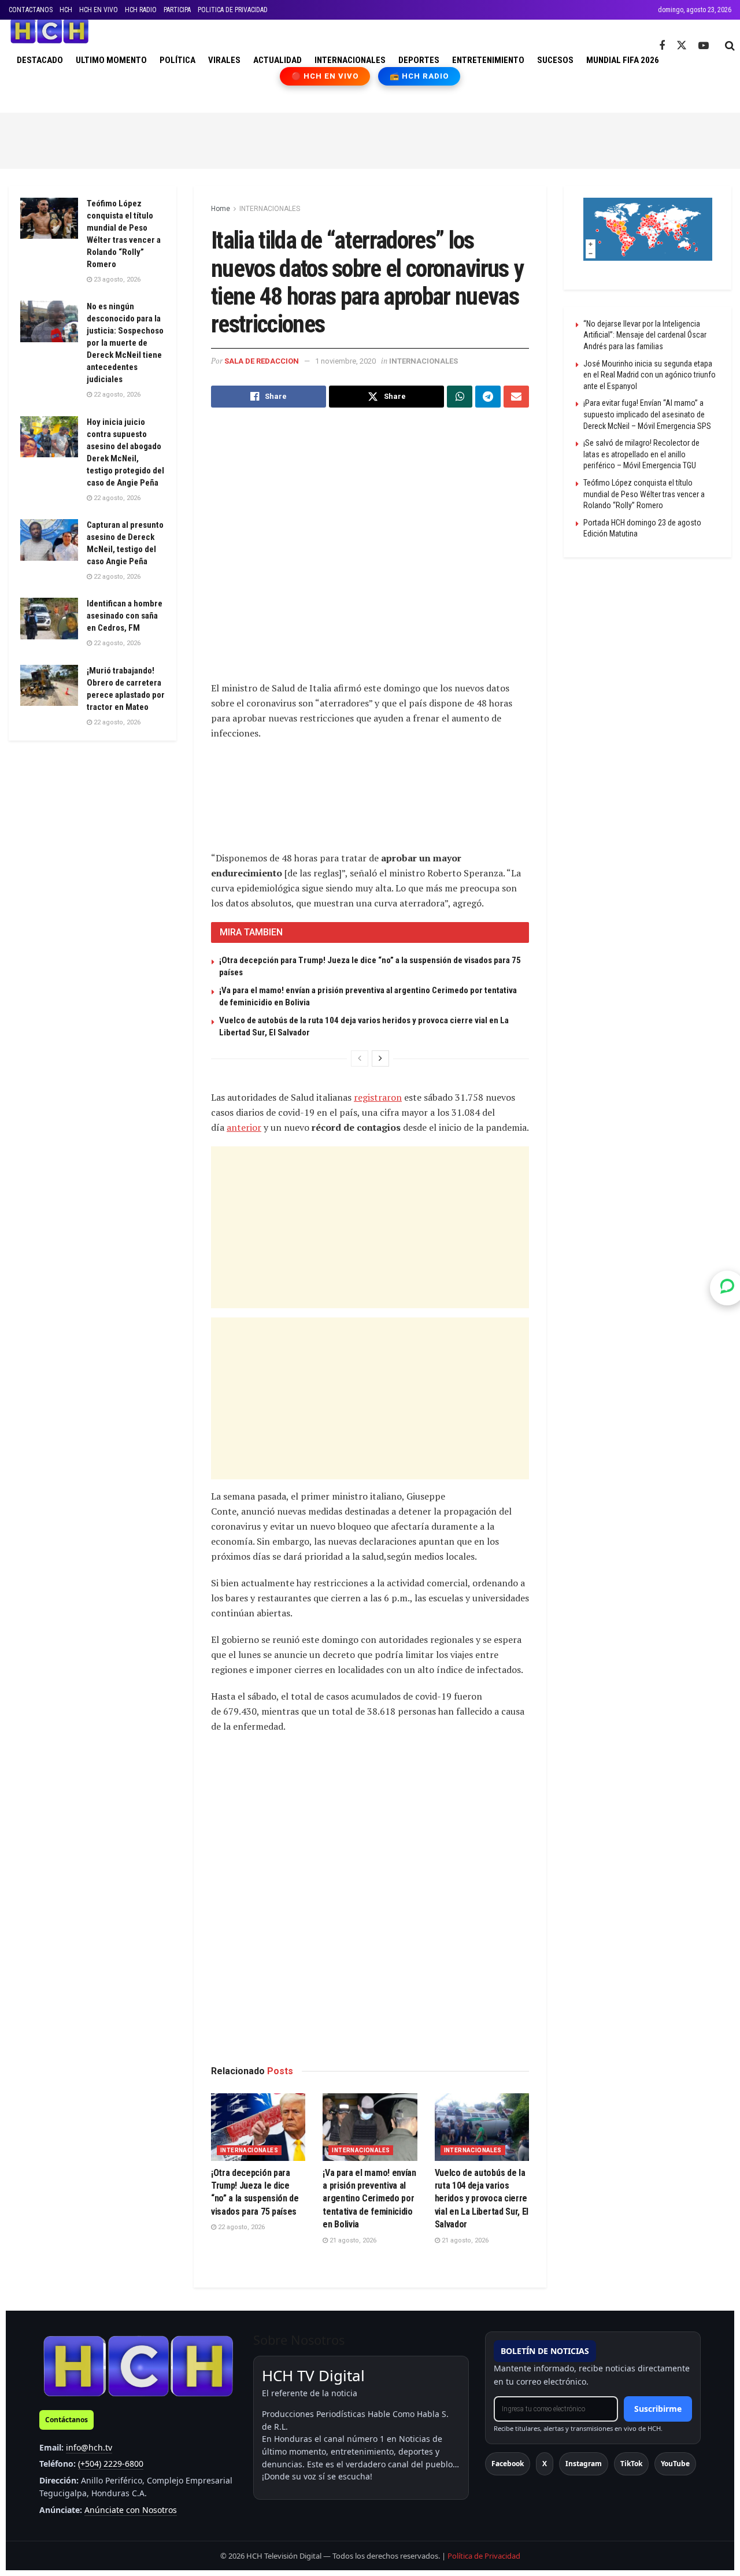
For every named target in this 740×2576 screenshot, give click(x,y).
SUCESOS (555, 60)
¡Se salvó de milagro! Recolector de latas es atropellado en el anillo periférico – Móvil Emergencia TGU (641, 454)
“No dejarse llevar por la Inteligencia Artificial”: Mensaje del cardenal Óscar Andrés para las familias (645, 335)
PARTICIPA (177, 10)
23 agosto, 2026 (116, 280)
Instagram (584, 2464)
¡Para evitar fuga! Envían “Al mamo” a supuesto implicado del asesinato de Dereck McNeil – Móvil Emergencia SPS (647, 414)
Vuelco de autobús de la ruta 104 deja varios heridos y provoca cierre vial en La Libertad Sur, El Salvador (482, 2199)
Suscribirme (658, 2409)
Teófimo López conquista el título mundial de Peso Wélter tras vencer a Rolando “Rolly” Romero (644, 494)
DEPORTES (419, 60)
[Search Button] (730, 46)
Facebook (508, 2464)
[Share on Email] (516, 397)
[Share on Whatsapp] (460, 397)
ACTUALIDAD (277, 60)
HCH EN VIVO (99, 10)
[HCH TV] (138, 2366)
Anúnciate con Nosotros (131, 2510)
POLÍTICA (177, 60)
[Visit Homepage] (49, 31)
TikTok (631, 2464)
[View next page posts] (380, 1058)
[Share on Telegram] (488, 397)
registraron (378, 1097)
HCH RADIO (141, 10)
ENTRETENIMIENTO (488, 60)
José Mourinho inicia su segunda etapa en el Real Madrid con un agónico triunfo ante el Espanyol (650, 375)
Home (221, 209)
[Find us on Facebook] (662, 46)
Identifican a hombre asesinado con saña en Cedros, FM (125, 616)
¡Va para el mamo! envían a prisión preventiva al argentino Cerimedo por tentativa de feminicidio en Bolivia (369, 2199)
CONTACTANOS (31, 10)
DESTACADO (40, 60)
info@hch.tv (89, 2447)
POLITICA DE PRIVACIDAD (233, 10)
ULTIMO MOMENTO (111, 60)
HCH (66, 10)
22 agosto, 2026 (240, 2227)
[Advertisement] (370, 139)
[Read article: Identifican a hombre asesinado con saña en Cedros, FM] (49, 619)
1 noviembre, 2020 (345, 361)
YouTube (675, 2464)
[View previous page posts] (360, 1058)
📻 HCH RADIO (419, 76)
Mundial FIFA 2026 (623, 60)
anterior (244, 1127)
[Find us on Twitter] (682, 46)
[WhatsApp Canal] (727, 1288)
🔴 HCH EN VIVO (325, 76)
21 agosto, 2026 (352, 2240)
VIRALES (224, 60)
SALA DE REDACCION (262, 361)
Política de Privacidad (484, 2556)
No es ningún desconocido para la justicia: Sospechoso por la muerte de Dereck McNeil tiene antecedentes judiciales (125, 343)
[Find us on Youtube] (704, 46)
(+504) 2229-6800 (111, 2464)
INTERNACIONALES (350, 60)
